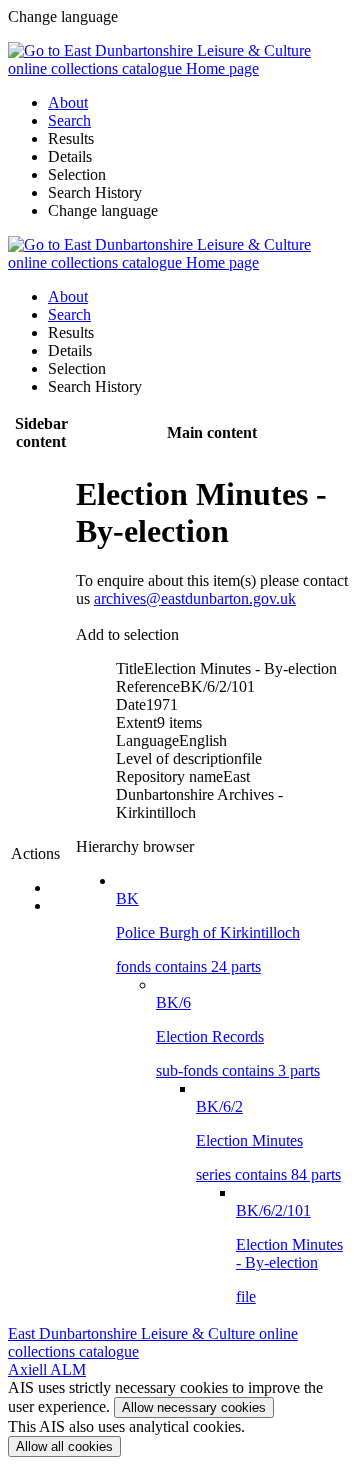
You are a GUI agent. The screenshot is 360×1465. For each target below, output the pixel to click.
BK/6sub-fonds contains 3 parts (238, 1036)
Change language (103, 210)
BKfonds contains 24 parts (208, 932)
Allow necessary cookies (194, 1407)
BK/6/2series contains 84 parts (268, 1140)
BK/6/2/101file (289, 1253)
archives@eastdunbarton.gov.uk (195, 598)
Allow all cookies (64, 1446)
